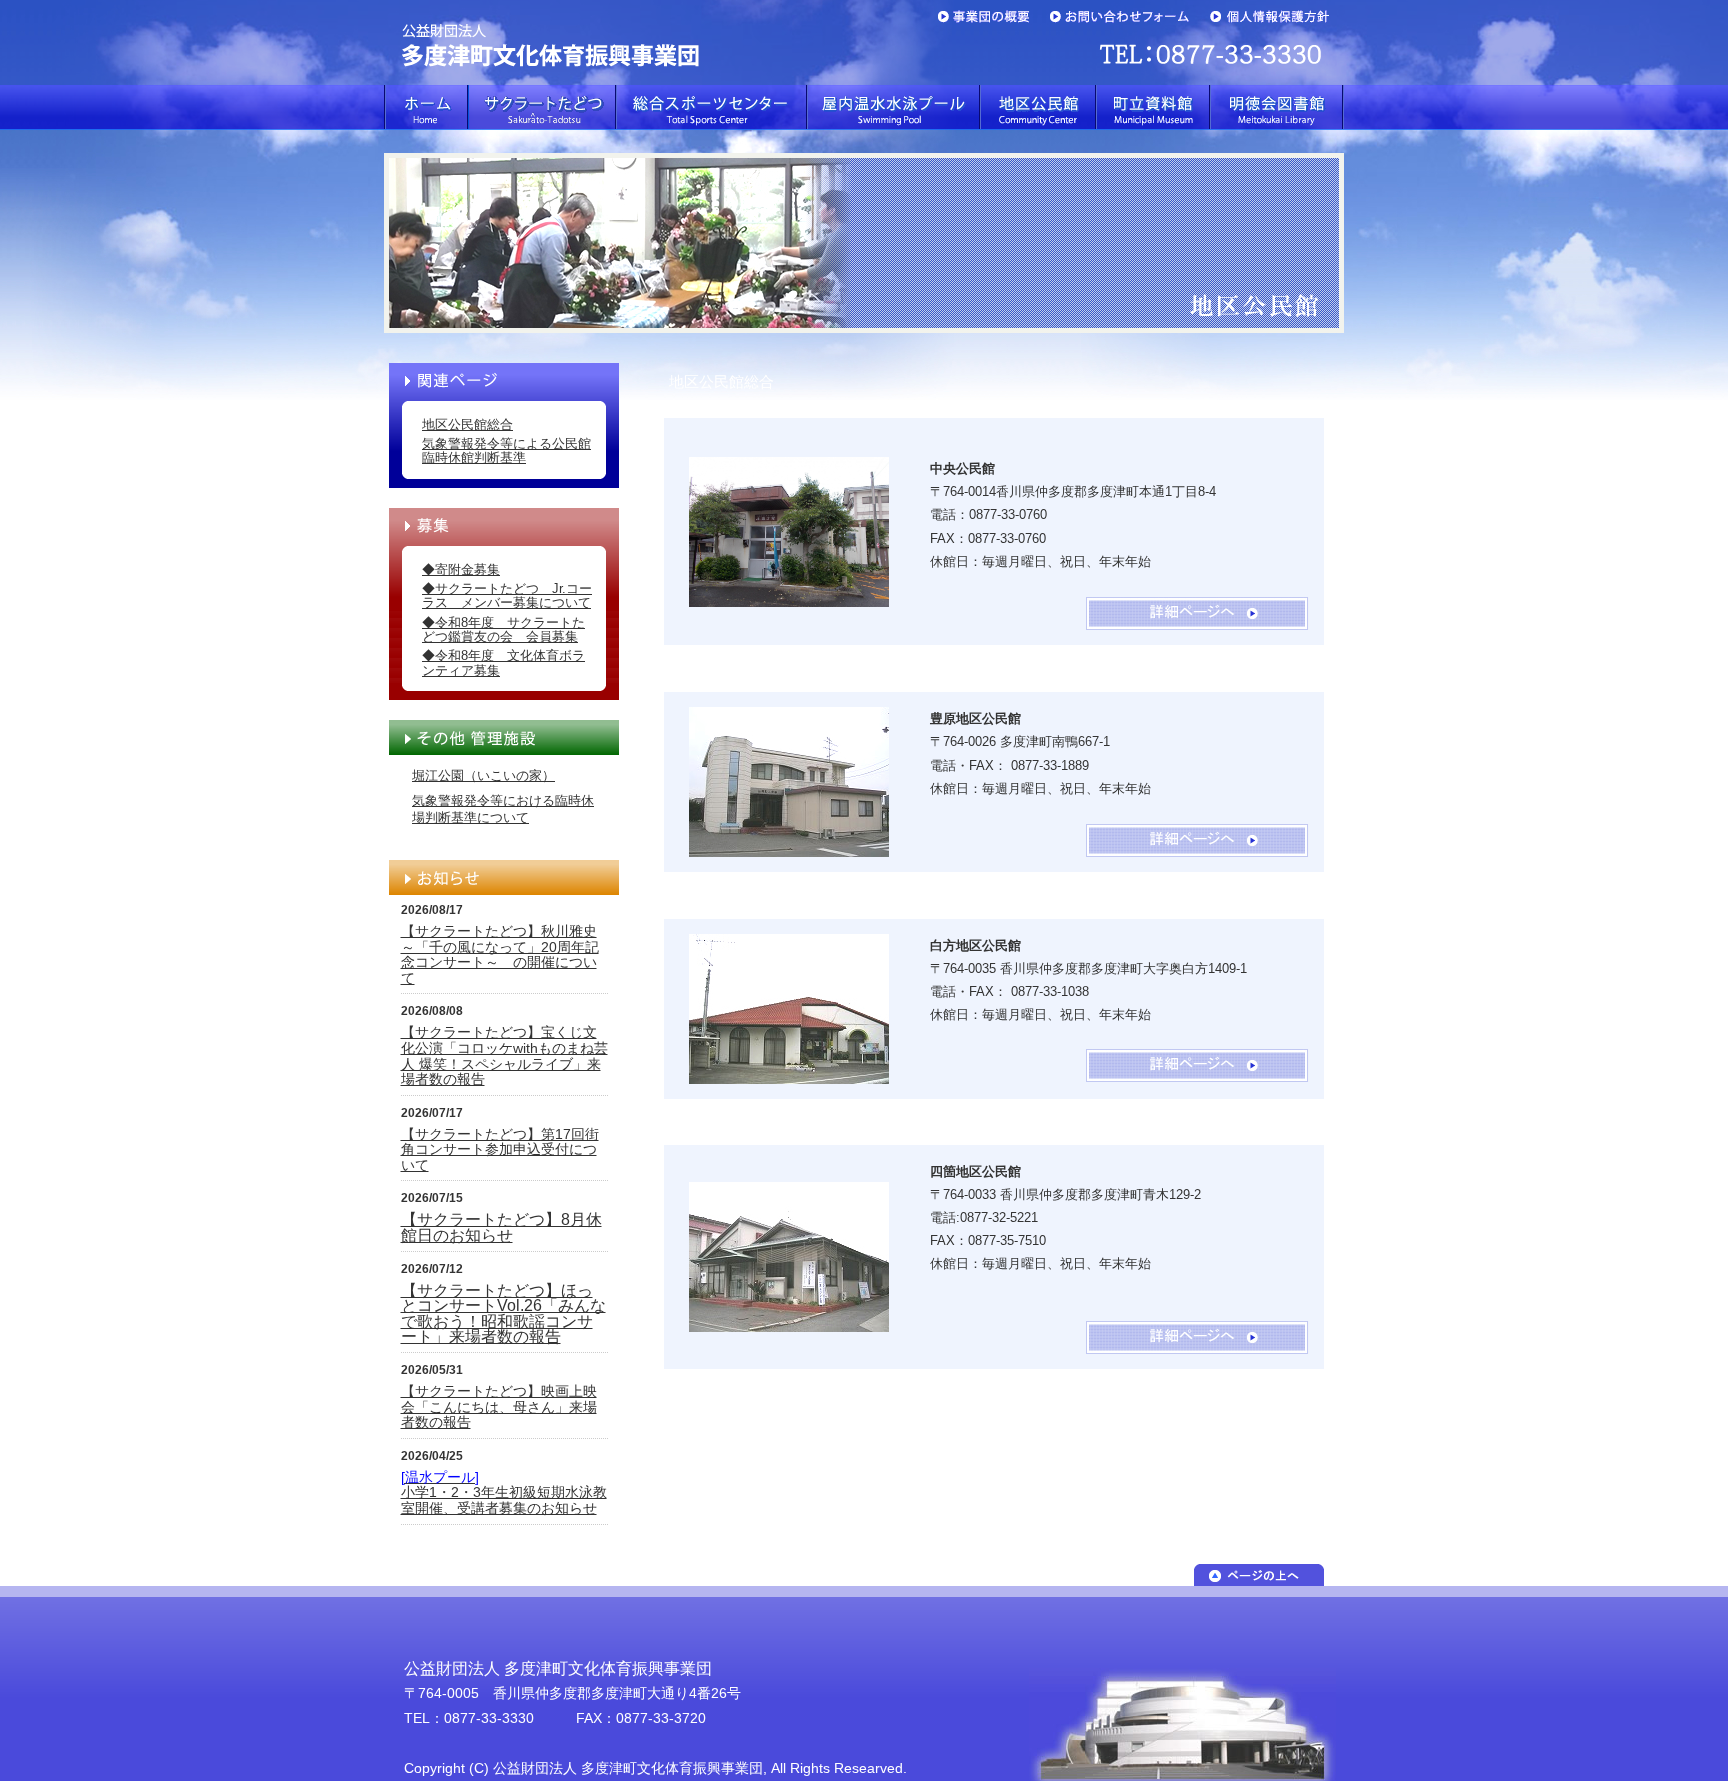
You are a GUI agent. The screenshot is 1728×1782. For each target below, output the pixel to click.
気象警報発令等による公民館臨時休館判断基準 (506, 450)
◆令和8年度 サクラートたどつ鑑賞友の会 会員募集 (503, 629)
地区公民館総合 (467, 424)
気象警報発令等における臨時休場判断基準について (503, 809)
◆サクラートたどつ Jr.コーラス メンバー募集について (507, 595)
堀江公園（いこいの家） (483, 775)
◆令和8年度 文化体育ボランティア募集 (503, 662)
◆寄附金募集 (461, 569)
